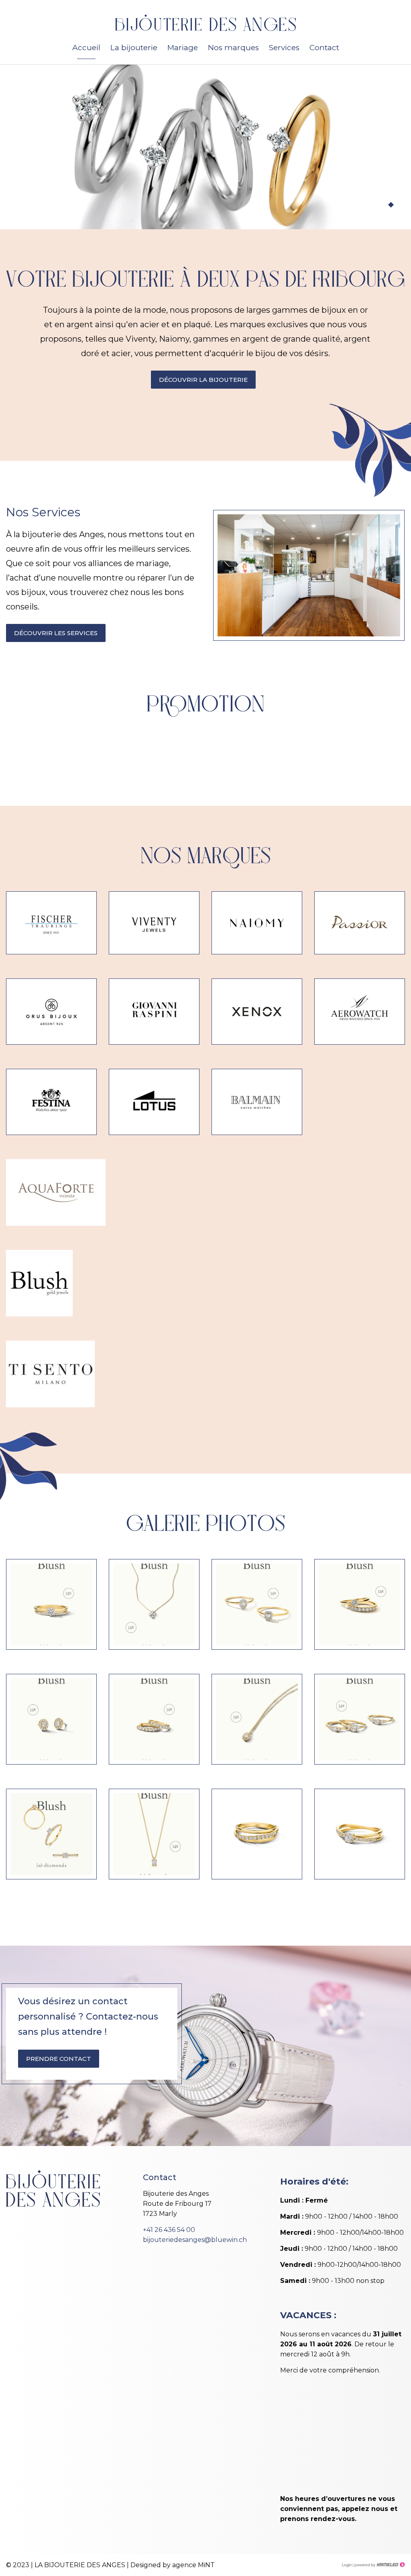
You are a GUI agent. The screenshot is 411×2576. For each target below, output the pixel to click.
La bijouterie (134, 48)
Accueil (86, 48)
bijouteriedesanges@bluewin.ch (195, 2240)
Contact (324, 48)
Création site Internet (379, 2565)
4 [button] (399, 205)
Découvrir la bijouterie (203, 380)
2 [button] (383, 205)
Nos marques (233, 48)
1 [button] (375, 205)
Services (284, 48)
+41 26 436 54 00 (169, 2230)
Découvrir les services (56, 633)
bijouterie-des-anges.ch (205, 23)
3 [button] (391, 205)
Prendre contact (59, 2059)
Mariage (183, 48)
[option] (205, 147)
